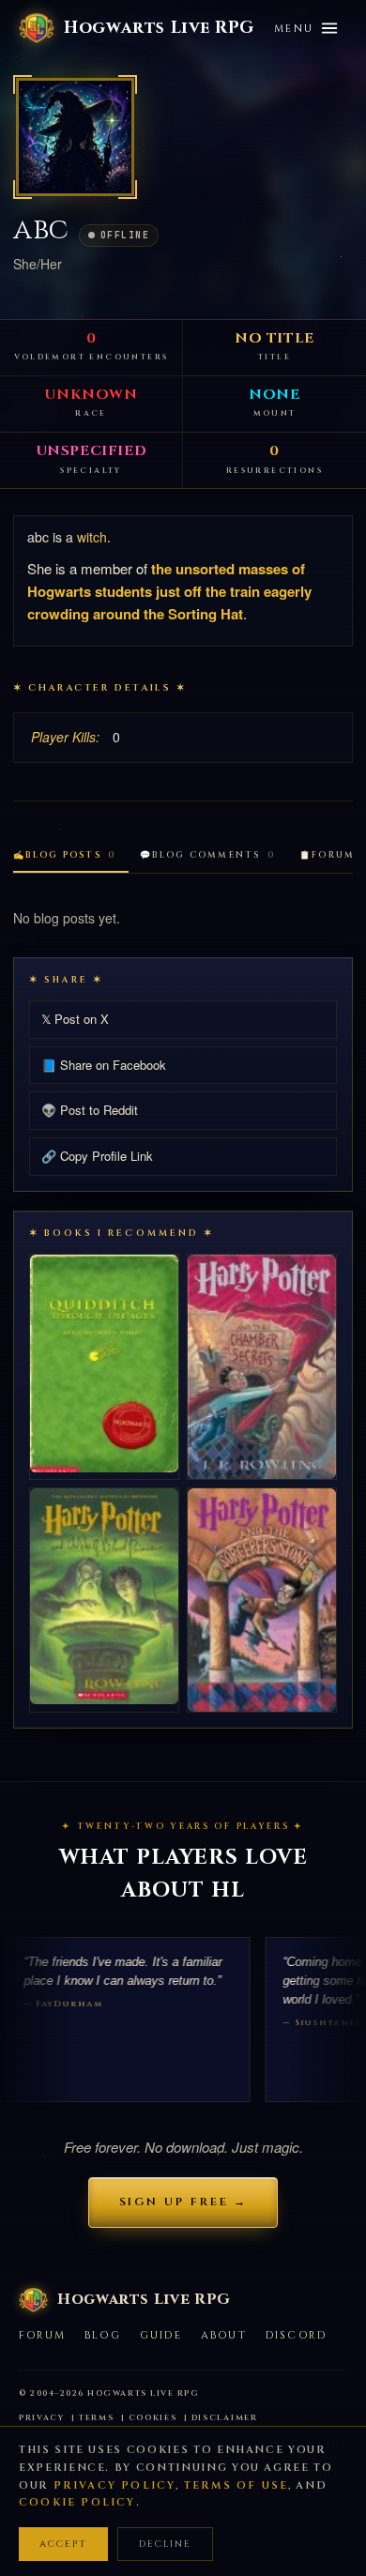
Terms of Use (236, 2485)
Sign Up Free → (183, 2202)
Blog (103, 2335)
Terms (97, 2418)
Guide (161, 2335)
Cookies (153, 2418)
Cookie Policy (77, 2502)
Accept (63, 2544)
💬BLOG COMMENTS (207, 855)
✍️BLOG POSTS (64, 855)
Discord (296, 2335)
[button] (75, 137)
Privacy (42, 2418)
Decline (165, 2544)
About (224, 2335)
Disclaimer (225, 2418)
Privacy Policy (115, 2485)
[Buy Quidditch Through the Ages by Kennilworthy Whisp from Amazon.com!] (104, 1364)
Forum (42, 2335)
